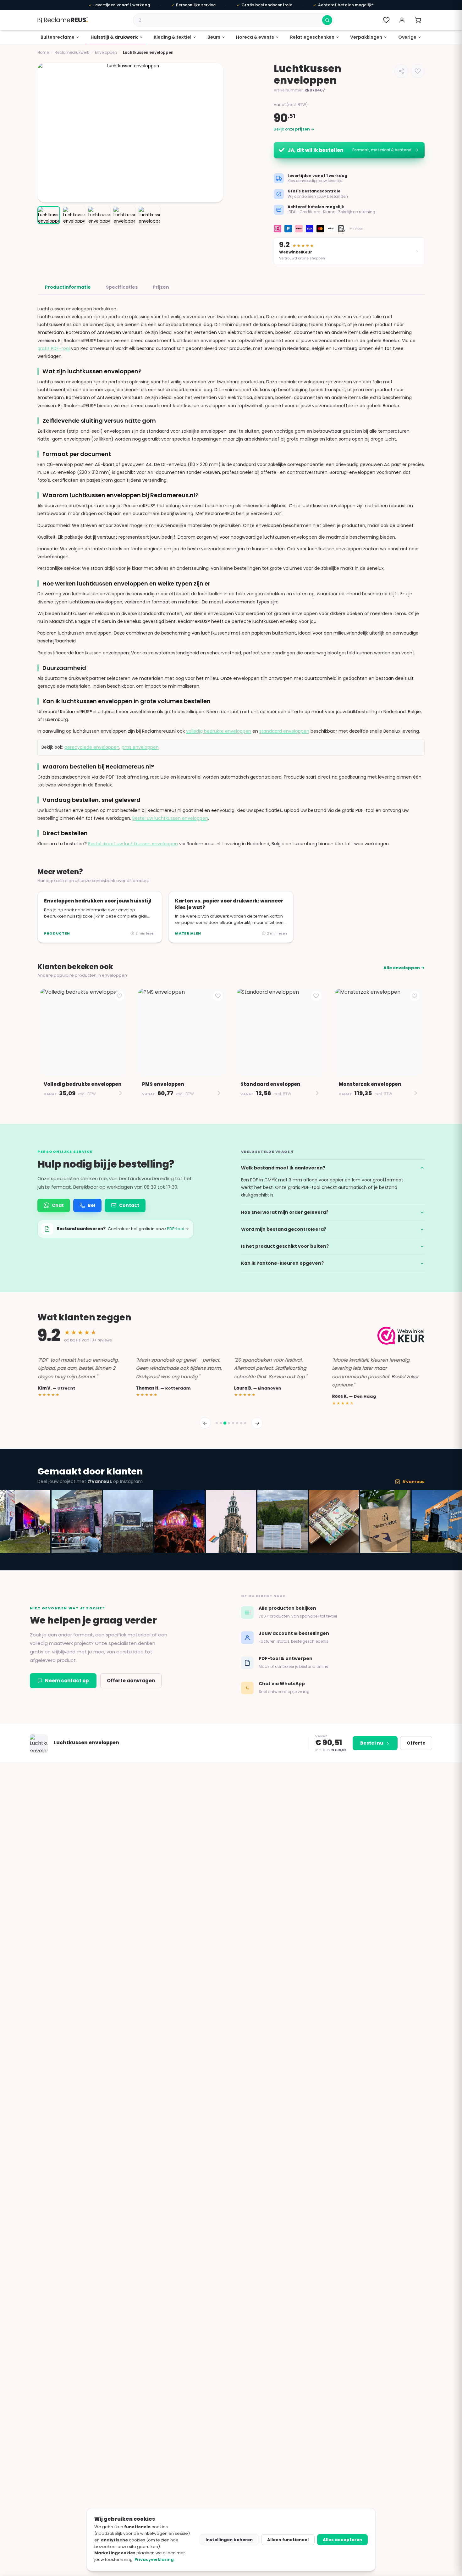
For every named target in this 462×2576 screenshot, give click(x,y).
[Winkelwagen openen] (418, 20)
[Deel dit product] (401, 71)
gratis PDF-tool (54, 348)
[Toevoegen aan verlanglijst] (418, 71)
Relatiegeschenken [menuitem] (312, 37)
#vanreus (413, 1482)
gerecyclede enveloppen (92, 747)
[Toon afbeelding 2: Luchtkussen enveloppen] (74, 215)
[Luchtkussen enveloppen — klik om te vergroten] (130, 133)
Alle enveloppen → (404, 968)
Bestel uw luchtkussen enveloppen (170, 818)
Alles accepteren (342, 2540)
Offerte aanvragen (131, 1681)
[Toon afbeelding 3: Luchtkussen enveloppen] (99, 215)
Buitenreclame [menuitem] (58, 37)
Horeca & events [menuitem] (255, 37)
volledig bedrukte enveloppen (219, 731)
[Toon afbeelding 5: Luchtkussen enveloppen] (149, 215)
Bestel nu (372, 1743)
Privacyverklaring (154, 2559)
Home (43, 52)
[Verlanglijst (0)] (386, 20)
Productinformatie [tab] (68, 287)
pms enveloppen (140, 747)
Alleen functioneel (288, 2540)
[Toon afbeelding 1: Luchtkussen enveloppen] (49, 215)
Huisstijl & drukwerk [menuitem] (114, 37)
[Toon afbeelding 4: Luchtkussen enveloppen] (124, 215)
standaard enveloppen (284, 731)
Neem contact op (67, 1681)
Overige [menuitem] (407, 37)
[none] (60, 37)
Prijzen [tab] (161, 287)
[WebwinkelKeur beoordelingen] (401, 1336)
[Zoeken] (327, 20)
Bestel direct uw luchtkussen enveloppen (133, 844)
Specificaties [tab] (122, 287)
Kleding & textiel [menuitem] (173, 37)
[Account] (402, 20)
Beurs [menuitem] (214, 37)
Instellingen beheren (229, 2540)
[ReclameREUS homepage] (63, 20)
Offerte (416, 1743)
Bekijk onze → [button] (294, 129)
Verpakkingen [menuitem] (366, 37)
